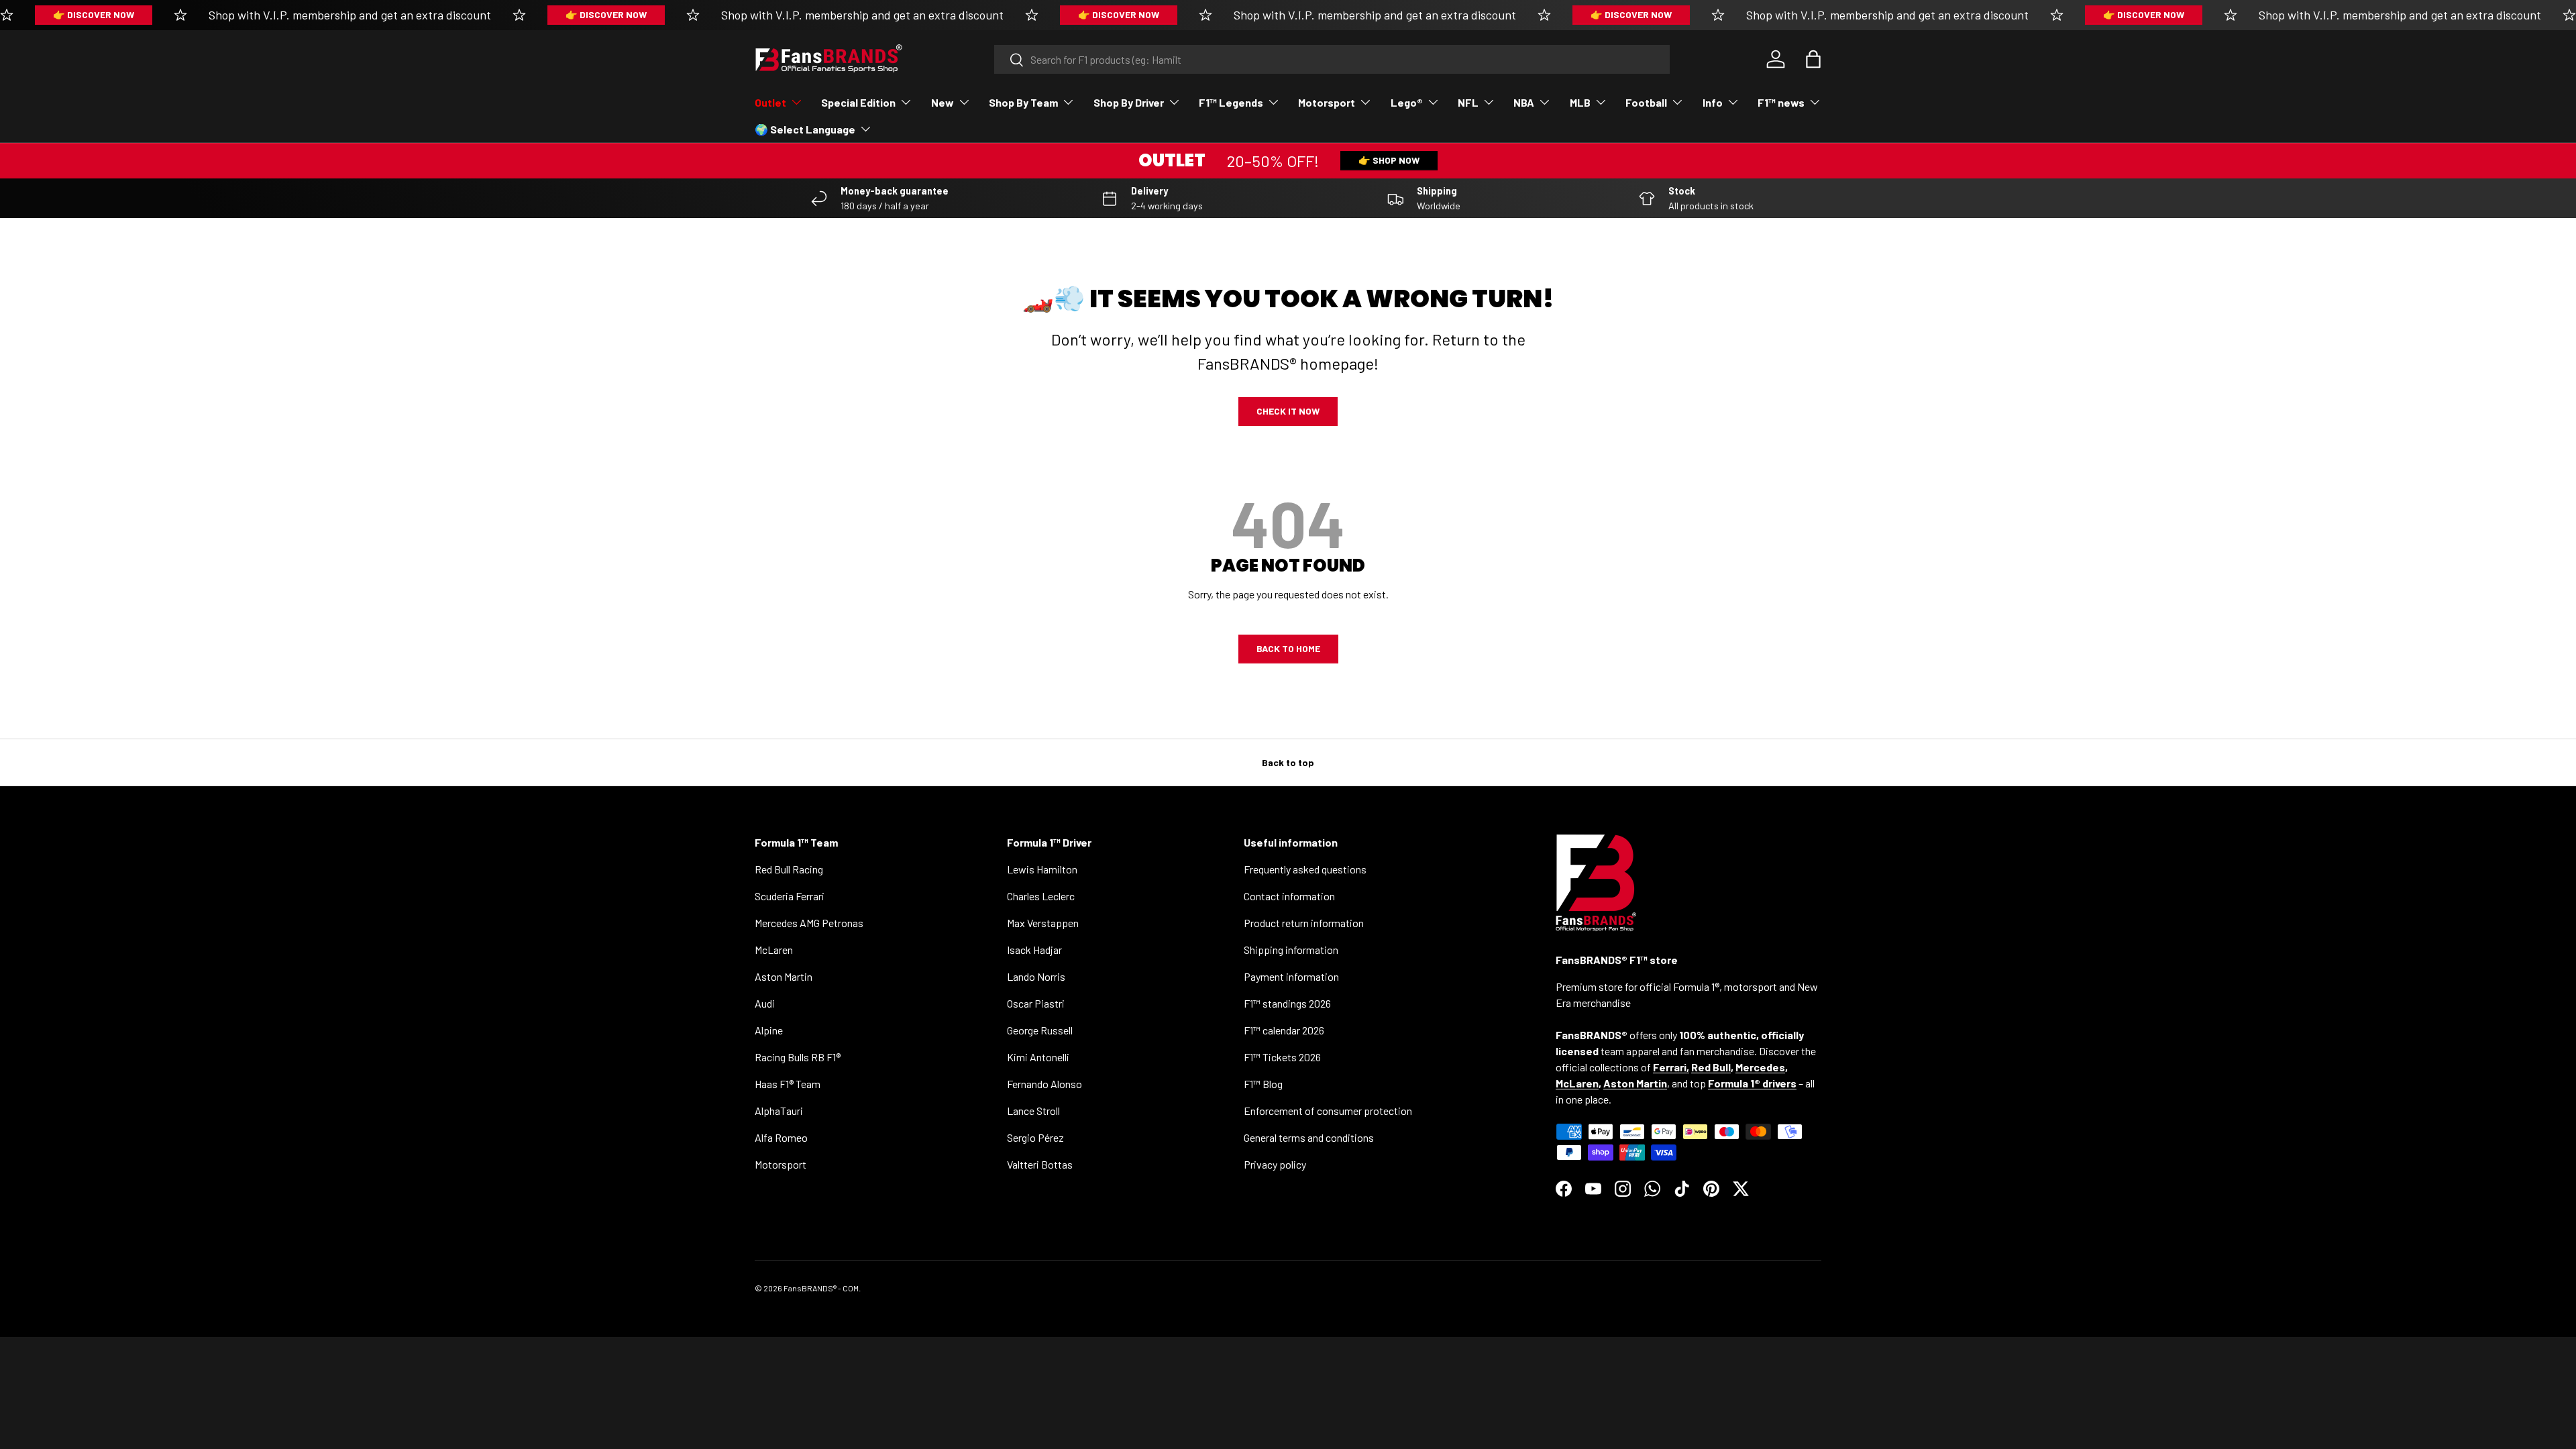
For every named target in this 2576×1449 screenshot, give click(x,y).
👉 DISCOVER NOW (94, 14)
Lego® (1407, 102)
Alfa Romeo (781, 1137)
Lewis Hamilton (1042, 869)
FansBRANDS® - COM (821, 1288)
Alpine (769, 1030)
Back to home (1288, 648)
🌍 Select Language (805, 129)
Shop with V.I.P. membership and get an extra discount (350, 15)
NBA (1524, 102)
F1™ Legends (1231, 102)
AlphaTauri (779, 1111)
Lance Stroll (1033, 1111)
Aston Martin (784, 976)
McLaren (774, 950)
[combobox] (1332, 59)
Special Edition (858, 102)
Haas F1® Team (788, 1084)
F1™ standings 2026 (1287, 1003)
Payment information (1291, 976)
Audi (765, 1003)
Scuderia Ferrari (790, 896)
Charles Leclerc (1041, 896)
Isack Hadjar (1034, 950)
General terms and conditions (1309, 1137)
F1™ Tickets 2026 (1282, 1057)
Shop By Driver (1129, 102)
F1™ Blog (1263, 1084)
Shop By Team (1023, 102)
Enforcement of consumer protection (1328, 1111)
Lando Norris (1036, 976)
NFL (1468, 102)
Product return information (1304, 923)
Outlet (770, 102)
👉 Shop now (1389, 160)
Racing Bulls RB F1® (798, 1057)
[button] (1813, 59)
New (943, 102)
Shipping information (1291, 950)
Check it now (1288, 411)
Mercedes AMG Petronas (809, 923)
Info (1713, 102)
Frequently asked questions (1305, 869)
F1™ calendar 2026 (1284, 1030)
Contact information (1289, 896)
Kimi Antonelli (1038, 1057)
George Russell (1040, 1030)
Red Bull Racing (789, 869)
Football (1646, 102)
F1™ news (1781, 102)
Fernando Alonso (1044, 1084)
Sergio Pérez (1035, 1137)
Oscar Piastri (1036, 1003)
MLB (1580, 102)
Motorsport (1327, 102)
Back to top (1288, 762)
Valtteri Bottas (1040, 1164)
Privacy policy (1275, 1164)
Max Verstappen (1043, 923)
